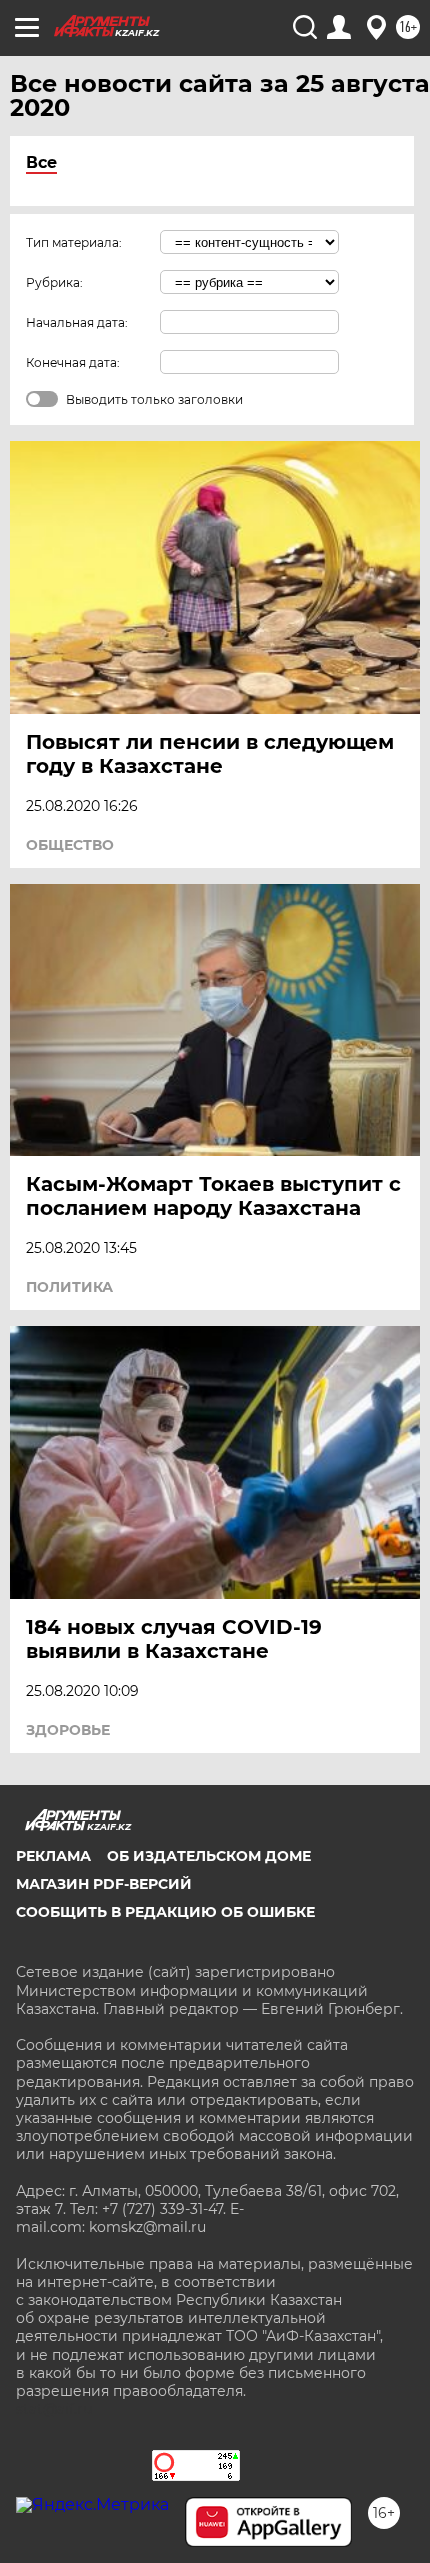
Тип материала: (74, 242)
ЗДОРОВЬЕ (68, 1730)
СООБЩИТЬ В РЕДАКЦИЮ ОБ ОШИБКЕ (165, 1912)
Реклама (53, 1856)
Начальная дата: (77, 322)
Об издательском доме (209, 1856)
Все (41, 162)
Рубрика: (54, 282)
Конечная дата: (73, 362)
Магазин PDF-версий (104, 1884)
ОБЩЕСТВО (70, 845)
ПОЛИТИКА (69, 1287)
